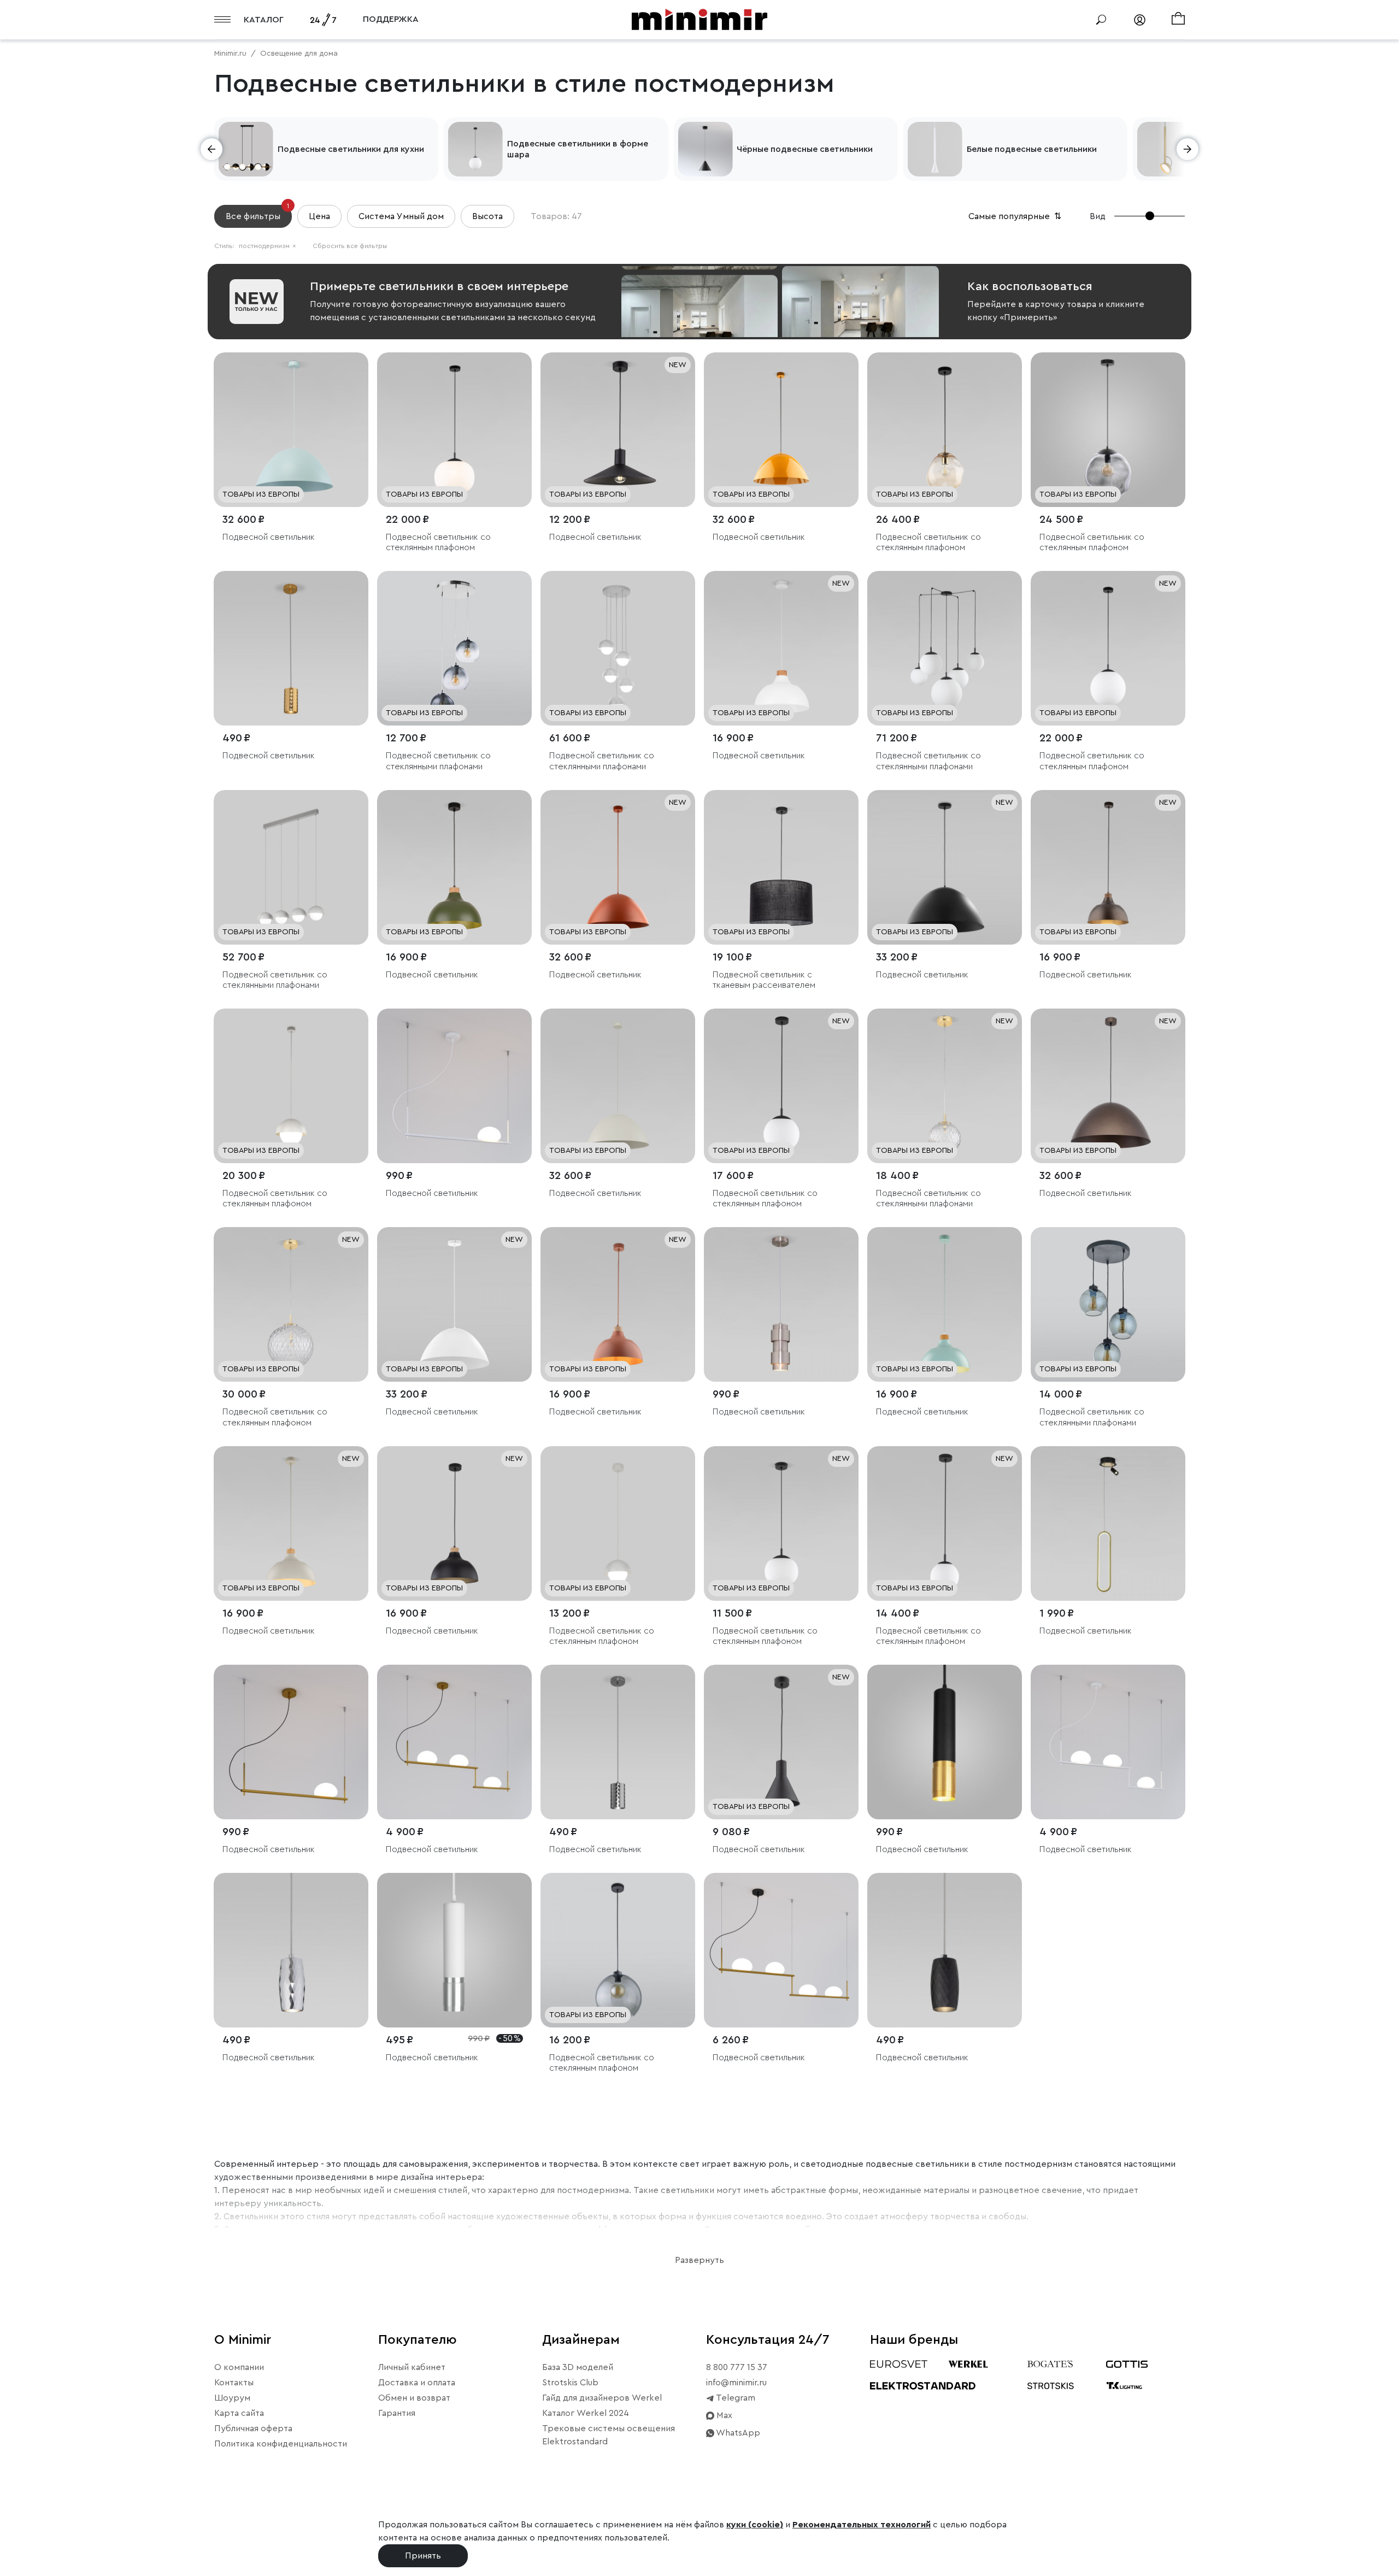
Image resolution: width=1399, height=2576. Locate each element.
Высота (487, 216)
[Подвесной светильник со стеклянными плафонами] (454, 648)
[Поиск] (1101, 20)
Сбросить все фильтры (350, 246)
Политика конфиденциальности (281, 2444)
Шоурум (232, 2398)
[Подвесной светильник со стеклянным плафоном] (454, 430)
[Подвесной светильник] (291, 430)
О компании (239, 2367)
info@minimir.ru (736, 2383)
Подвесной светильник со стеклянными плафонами (438, 761)
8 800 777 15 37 (737, 2367)
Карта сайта (239, 2413)
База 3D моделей (578, 2367)
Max (723, 2415)
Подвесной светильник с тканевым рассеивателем (764, 980)
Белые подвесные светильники (1032, 149)
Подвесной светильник (269, 537)
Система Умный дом (401, 216)
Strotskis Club (570, 2383)
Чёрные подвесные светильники (805, 149)
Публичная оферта (253, 2428)
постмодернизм (268, 246)
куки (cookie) (755, 2525)
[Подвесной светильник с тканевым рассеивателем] (781, 867)
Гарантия (397, 2413)
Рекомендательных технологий (862, 2525)
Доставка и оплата (417, 2383)
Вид (1098, 216)
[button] (211, 149)
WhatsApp (737, 2433)
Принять (423, 2556)
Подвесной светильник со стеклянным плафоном (438, 542)
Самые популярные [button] (1016, 216)
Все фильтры (257, 213)
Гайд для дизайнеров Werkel (602, 2398)
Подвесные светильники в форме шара (578, 149)
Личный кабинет (412, 2367)
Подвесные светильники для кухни (351, 149)
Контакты (234, 2383)
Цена (319, 216)
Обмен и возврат (414, 2398)
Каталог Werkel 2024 (586, 2413)
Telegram (735, 2398)
